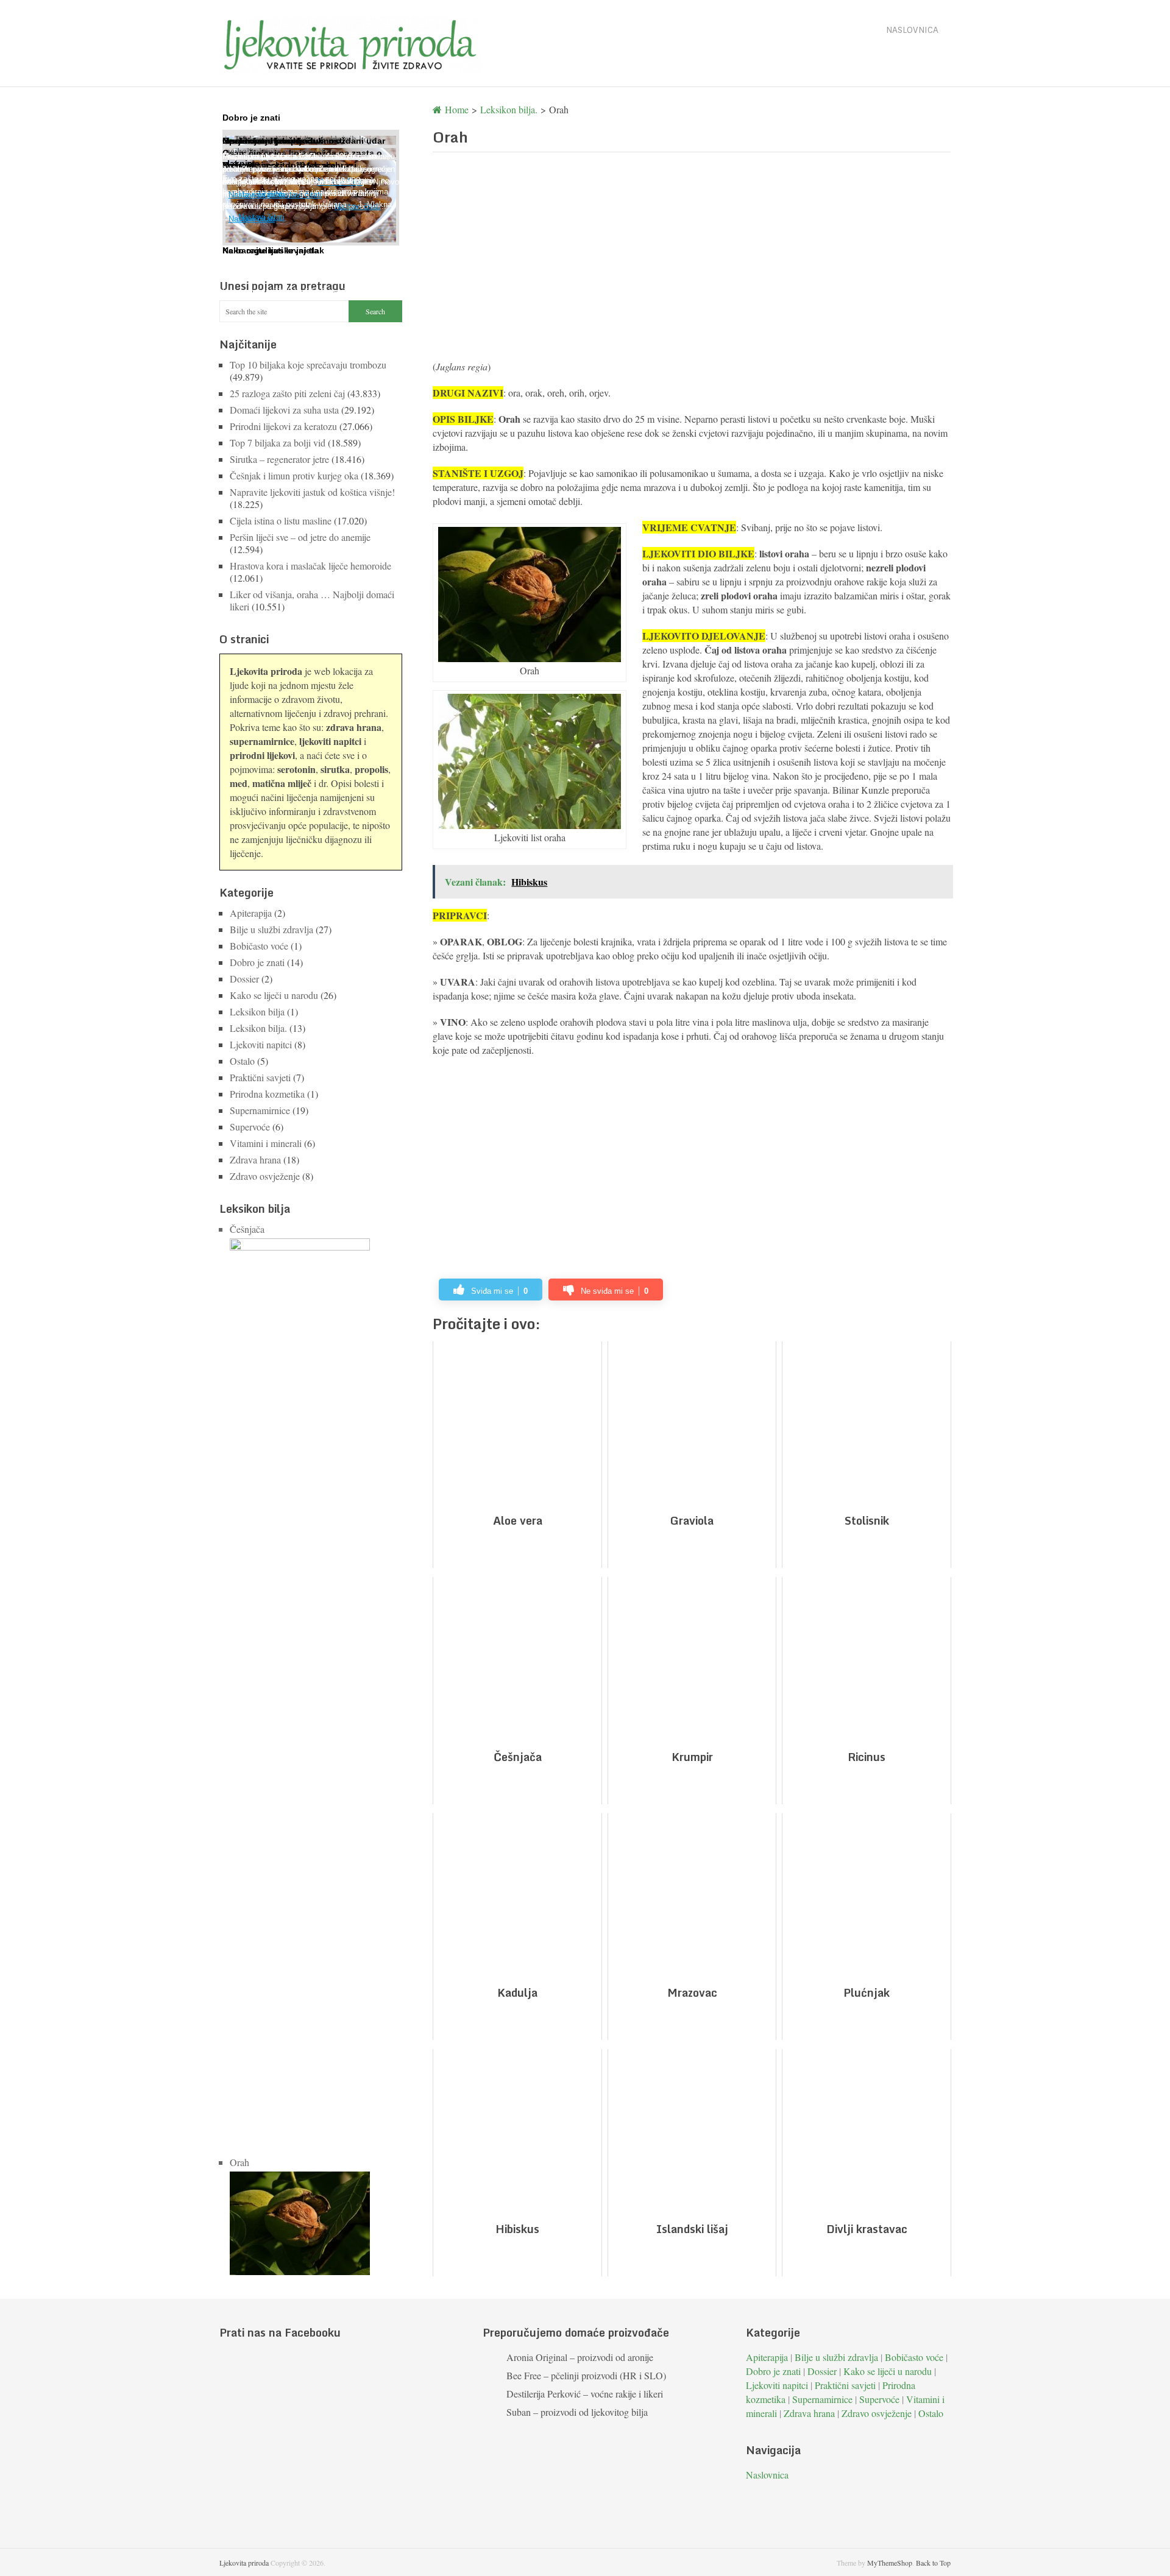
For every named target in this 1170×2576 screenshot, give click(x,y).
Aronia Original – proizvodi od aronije (580, 2357)
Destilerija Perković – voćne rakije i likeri (585, 2394)
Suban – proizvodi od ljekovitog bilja (577, 2412)
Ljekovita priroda (244, 2563)
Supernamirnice (260, 1110)
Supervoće (250, 1127)
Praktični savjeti (260, 1077)
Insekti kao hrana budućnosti (284, 141)
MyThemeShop (890, 2563)
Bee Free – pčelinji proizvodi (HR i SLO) (586, 2375)
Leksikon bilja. (258, 1028)
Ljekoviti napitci (261, 1044)
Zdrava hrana (255, 1159)
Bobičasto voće (259, 946)
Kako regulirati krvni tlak (273, 250)
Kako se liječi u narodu (274, 995)
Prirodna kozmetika (267, 1094)
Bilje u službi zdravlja (271, 929)
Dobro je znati (257, 962)
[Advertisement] (692, 262)
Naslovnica (912, 30)
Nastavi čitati (261, 217)
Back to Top (933, 2563)
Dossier (244, 979)
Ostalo (242, 1061)
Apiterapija (251, 913)
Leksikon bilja (257, 1011)
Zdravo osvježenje (265, 1176)
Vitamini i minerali (266, 1143)
